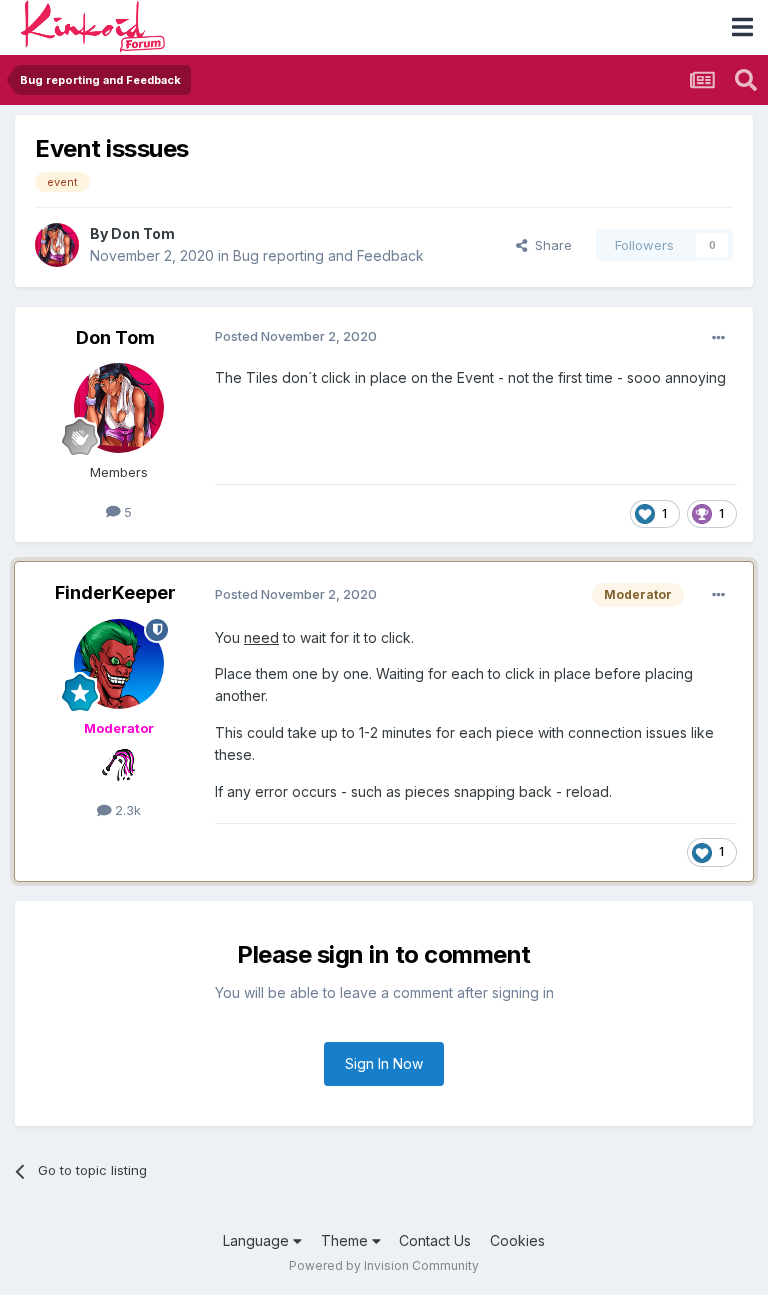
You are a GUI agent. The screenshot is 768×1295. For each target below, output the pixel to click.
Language (258, 1240)
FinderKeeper (115, 592)
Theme (346, 1240)
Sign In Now (384, 1063)
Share (549, 245)
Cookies (517, 1240)
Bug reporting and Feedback (328, 255)
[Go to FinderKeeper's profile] (119, 664)
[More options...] (718, 337)
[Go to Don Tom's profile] (57, 245)
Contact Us (435, 1240)
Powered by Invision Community (384, 1265)
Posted (296, 336)
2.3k (126, 810)
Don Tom (143, 233)
